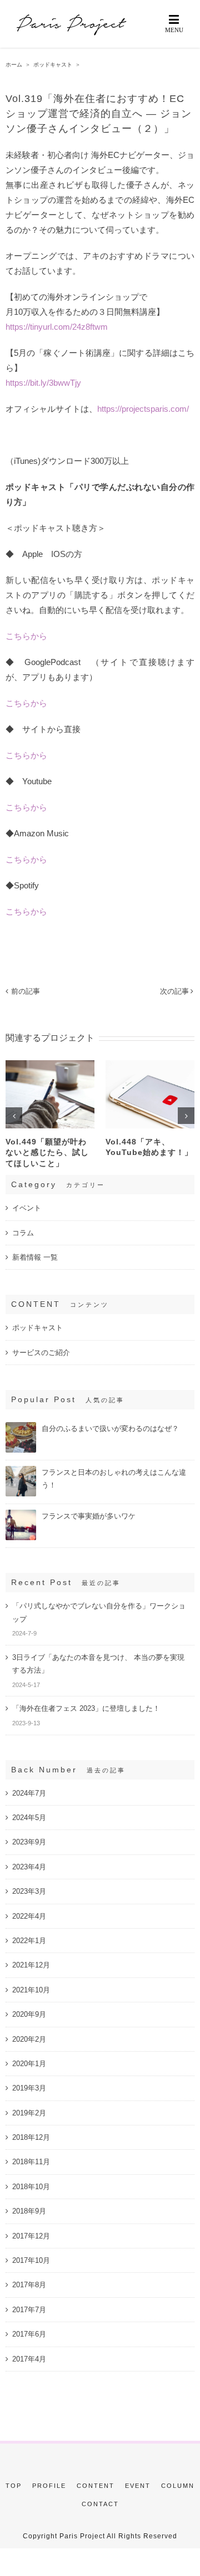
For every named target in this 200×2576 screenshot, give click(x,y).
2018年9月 (29, 2211)
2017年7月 (29, 2310)
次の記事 (174, 991)
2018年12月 (31, 2137)
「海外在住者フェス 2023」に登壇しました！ (86, 1708)
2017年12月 (31, 2236)
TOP (14, 2486)
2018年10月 (31, 2187)
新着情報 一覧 (35, 1257)
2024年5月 (29, 1818)
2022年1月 (29, 1941)
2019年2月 (29, 2113)
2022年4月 (29, 1916)
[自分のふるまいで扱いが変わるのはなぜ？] (21, 1427)
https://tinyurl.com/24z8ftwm (57, 327)
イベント (27, 1208)
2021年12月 (31, 1965)
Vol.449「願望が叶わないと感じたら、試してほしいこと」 (47, 1152)
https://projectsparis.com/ (143, 409)
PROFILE (49, 2486)
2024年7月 (29, 1793)
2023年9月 (29, 1842)
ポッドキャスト (37, 1328)
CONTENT (96, 2486)
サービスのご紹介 (41, 1353)
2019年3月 (29, 2088)
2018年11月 (31, 2162)
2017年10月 (31, 2260)
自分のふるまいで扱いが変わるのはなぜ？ (110, 1428)
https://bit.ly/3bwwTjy (43, 383)
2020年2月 (29, 2039)
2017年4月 (29, 2359)
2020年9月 (29, 2014)
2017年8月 (29, 2285)
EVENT (138, 2486)
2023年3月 (29, 1891)
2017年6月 (29, 2334)
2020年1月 (29, 2064)
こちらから (26, 636)
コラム (23, 1233)
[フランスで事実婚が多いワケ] (21, 1514)
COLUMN (178, 2486)
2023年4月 (29, 1867)
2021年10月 (31, 1990)
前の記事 (26, 991)
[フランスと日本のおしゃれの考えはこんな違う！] (21, 1471)
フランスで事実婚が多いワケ (89, 1516)
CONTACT (100, 2504)
